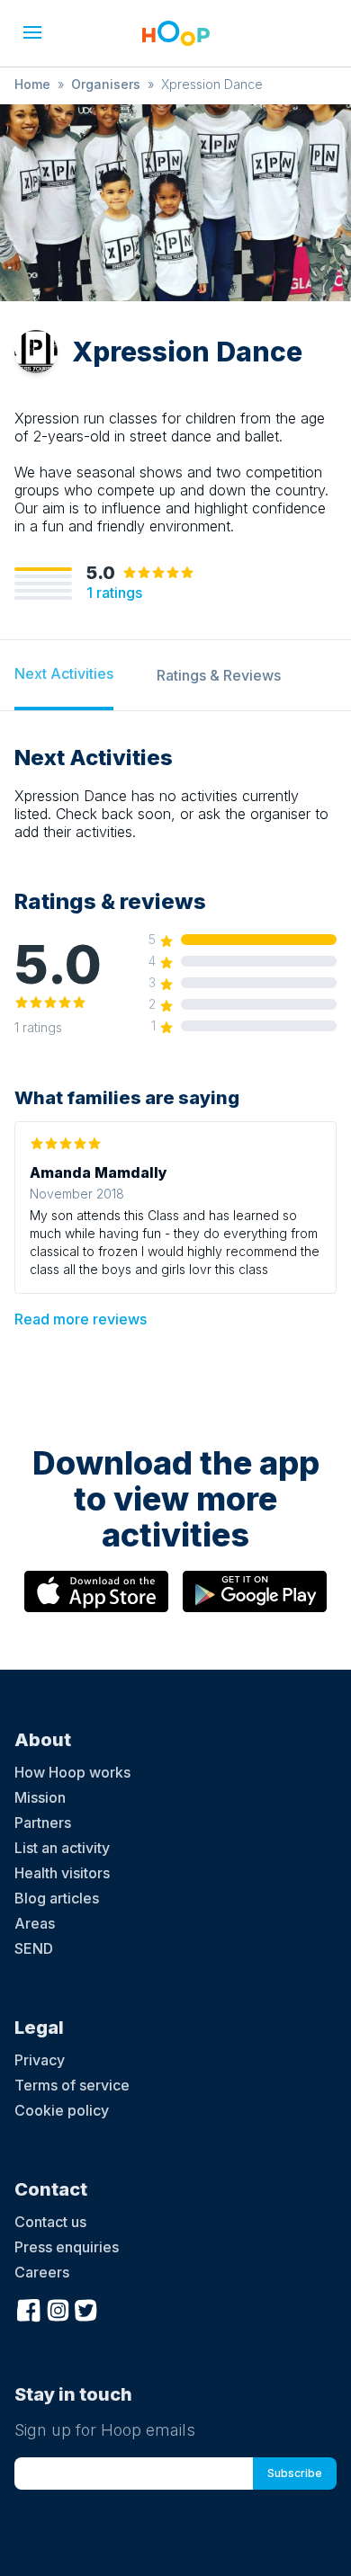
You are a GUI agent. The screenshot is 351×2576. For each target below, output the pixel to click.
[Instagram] (58, 2309)
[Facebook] (29, 2309)
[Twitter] (86, 2309)
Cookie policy (62, 2110)
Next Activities (64, 673)
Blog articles (57, 1898)
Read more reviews (81, 1319)
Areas (35, 1923)
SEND (34, 1948)
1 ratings (114, 593)
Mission (40, 1797)
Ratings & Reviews (219, 675)
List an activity (62, 1848)
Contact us (50, 2222)
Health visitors (62, 1873)
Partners (43, 1823)
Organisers (106, 84)
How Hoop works (72, 1772)
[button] (32, 32)
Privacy (40, 2060)
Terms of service (72, 2085)
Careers (42, 2272)
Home (32, 84)
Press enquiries (67, 2247)
